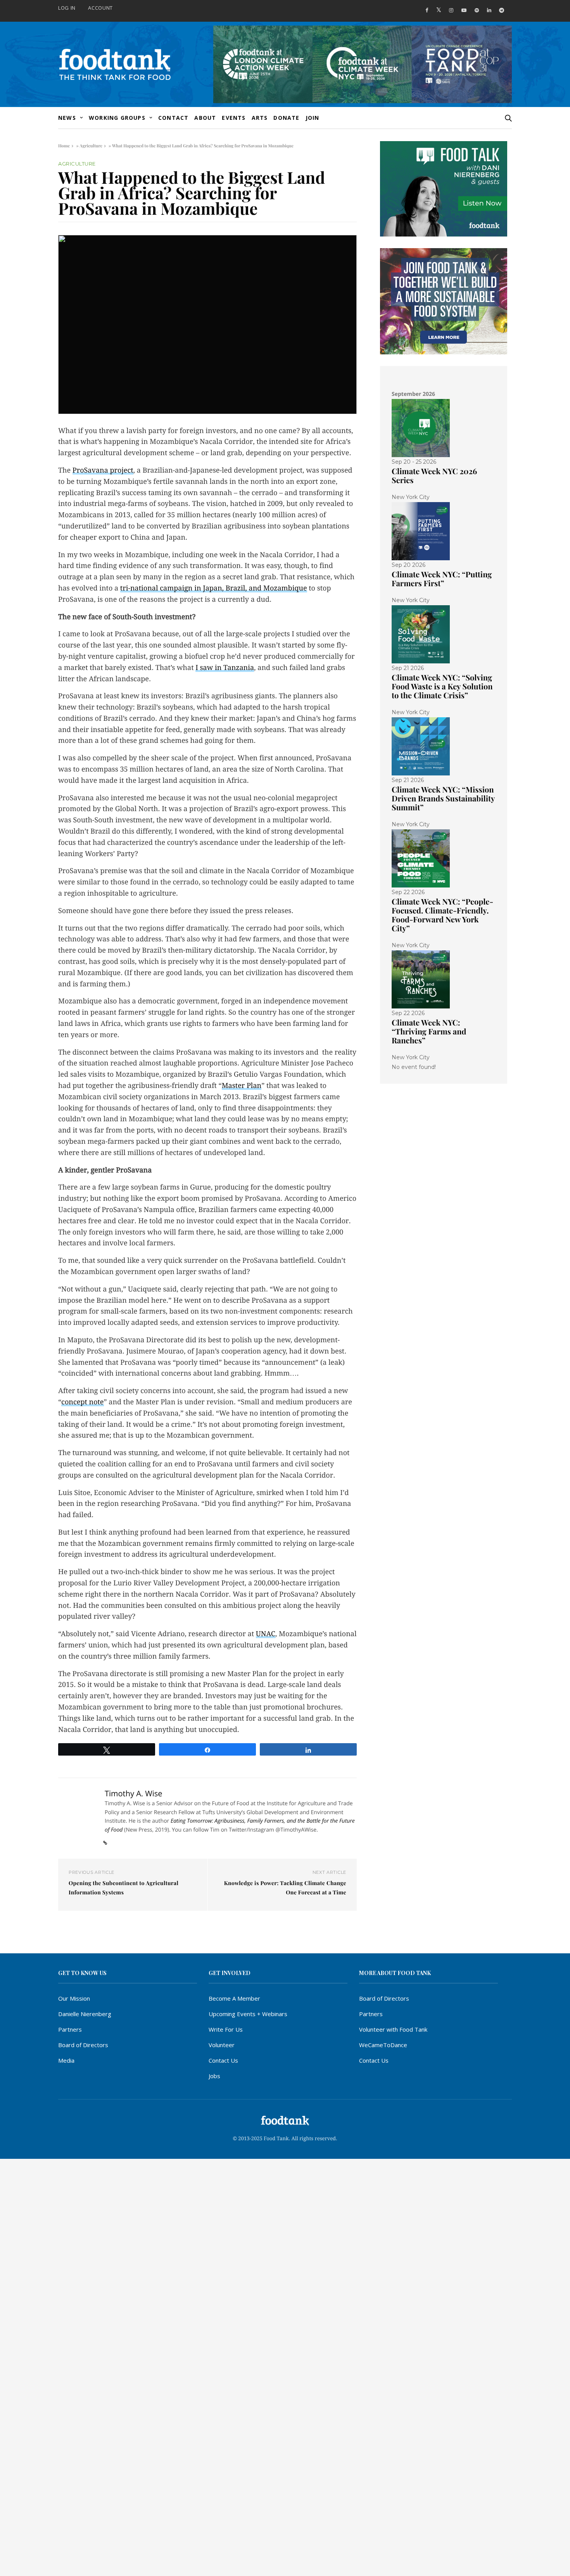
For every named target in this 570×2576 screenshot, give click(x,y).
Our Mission (74, 1998)
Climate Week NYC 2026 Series (434, 476)
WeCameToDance (383, 2045)
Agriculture (91, 146)
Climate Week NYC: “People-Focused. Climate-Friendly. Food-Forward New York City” (442, 915)
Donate (286, 118)
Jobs (214, 2076)
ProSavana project (103, 470)
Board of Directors (83, 2045)
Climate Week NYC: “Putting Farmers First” (442, 579)
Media (66, 2060)
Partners (70, 2029)
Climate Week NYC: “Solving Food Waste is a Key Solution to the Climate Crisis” (442, 686)
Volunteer (222, 2045)
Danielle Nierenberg (85, 2014)
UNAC (266, 1634)
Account (100, 8)
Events (234, 118)
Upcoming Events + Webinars (248, 2014)
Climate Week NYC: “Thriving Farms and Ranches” (429, 1032)
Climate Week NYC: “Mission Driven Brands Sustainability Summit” (443, 799)
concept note (82, 1402)
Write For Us (226, 2029)
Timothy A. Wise (134, 1793)
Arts (260, 118)
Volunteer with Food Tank (393, 2029)
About (205, 118)
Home (64, 146)
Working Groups (117, 118)
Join (313, 118)
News (67, 118)
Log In (67, 8)
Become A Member (234, 1998)
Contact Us (223, 2060)
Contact (173, 118)
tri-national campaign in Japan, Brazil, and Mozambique (214, 588)
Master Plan (242, 1086)
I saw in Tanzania (225, 668)
